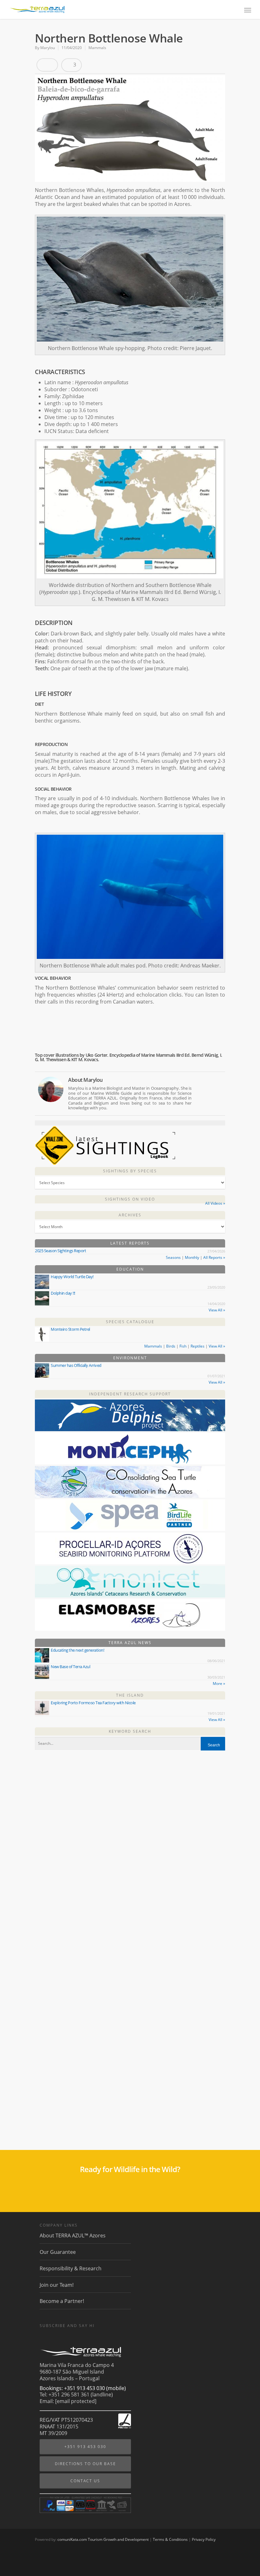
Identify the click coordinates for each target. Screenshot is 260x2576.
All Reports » (214, 1257)
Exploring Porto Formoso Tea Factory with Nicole (93, 1703)
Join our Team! (57, 2285)
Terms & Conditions (170, 2539)
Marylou (48, 48)
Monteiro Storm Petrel (70, 1329)
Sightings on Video (130, 1199)
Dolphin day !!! (63, 1293)
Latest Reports (130, 1243)
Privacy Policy (204, 2539)
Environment (130, 1358)
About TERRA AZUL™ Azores (73, 2236)
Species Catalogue (130, 1322)
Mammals (97, 48)
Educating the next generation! (77, 1650)
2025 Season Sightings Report (60, 1251)
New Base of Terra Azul (70, 1667)
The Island (130, 1695)
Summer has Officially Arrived (76, 1365)
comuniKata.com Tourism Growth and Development (103, 2539)
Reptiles (198, 1346)
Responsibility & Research (71, 2268)
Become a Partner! (62, 2301)
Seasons (173, 1257)
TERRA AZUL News (130, 1643)
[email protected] (76, 2401)
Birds (171, 1346)
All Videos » (215, 1203)
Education (130, 1269)
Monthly (192, 1257)
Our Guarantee (58, 2252)
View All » (217, 1310)
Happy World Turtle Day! (72, 1277)
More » (219, 1683)
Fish (183, 1346)
